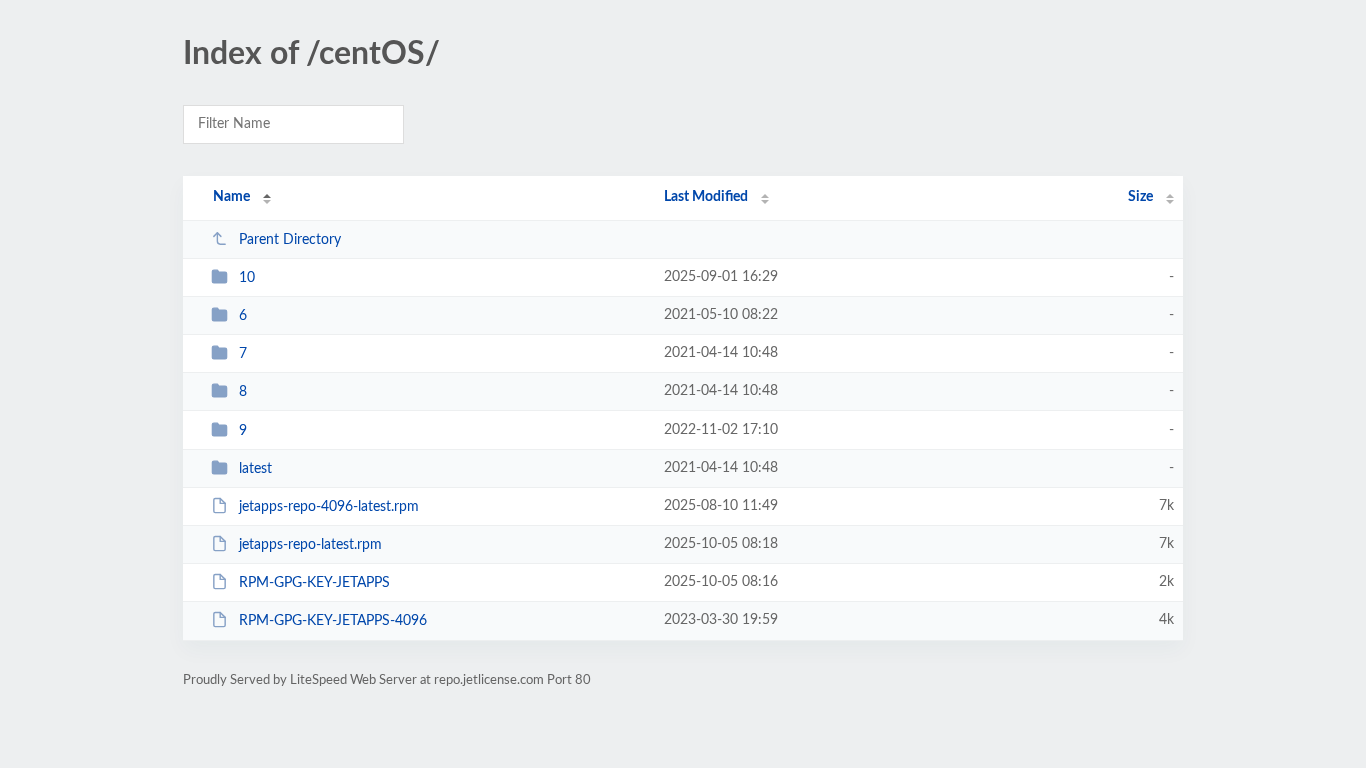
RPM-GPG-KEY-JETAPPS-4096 (333, 621)
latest (255, 469)
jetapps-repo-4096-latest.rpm (329, 507)
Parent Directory (290, 240)
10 (247, 278)
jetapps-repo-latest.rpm (310, 545)
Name (231, 197)
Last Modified (706, 197)
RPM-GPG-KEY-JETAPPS (314, 583)
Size (1140, 197)
